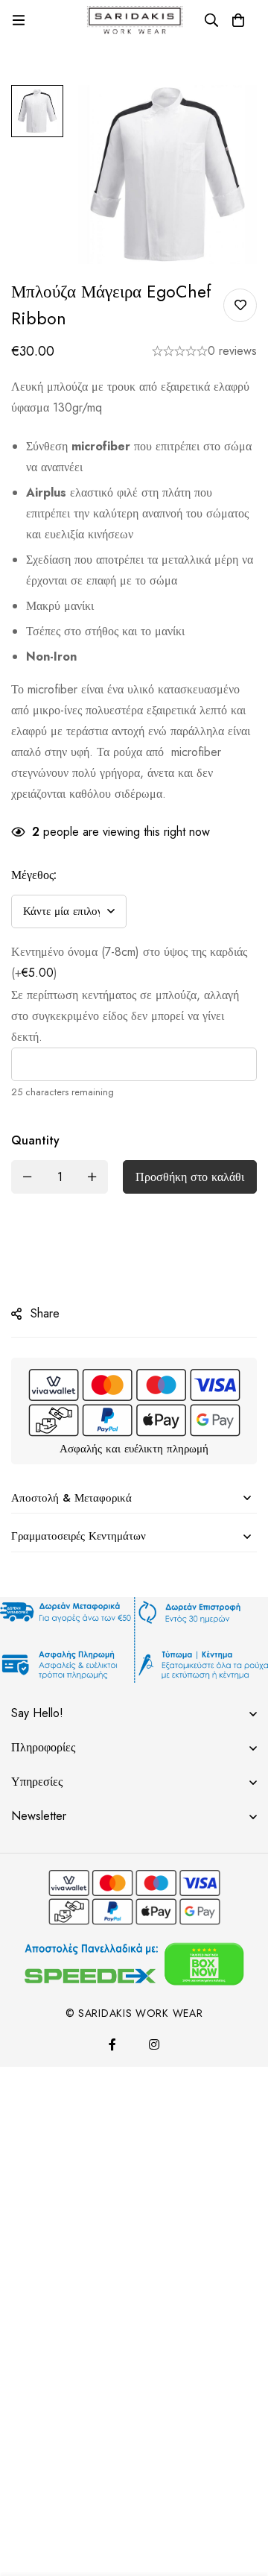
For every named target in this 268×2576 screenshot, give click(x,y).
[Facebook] (112, 2044)
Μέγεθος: (34, 875)
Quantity (35, 1140)
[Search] (211, 20)
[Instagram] (154, 2044)
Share (45, 1313)
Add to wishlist (240, 305)
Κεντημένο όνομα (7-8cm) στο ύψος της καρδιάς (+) (129, 962)
